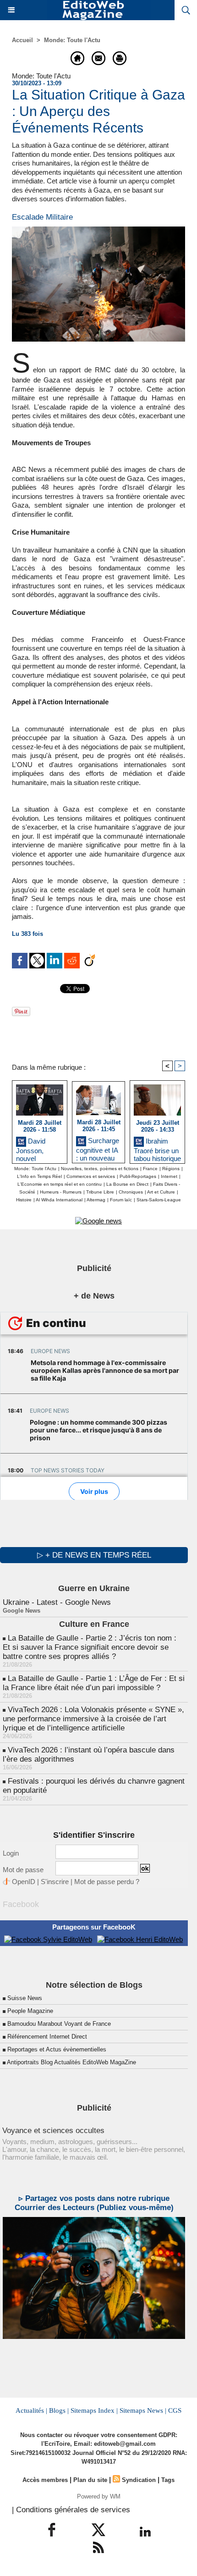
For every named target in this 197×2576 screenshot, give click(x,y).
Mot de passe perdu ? (107, 1882)
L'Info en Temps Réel (39, 1176)
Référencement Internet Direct (47, 2037)
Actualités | (31, 2410)
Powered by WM (99, 2496)
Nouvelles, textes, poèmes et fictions (100, 1169)
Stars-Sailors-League (159, 1200)
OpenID (24, 1882)
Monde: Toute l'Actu (72, 40)
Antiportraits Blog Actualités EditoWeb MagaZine (71, 2062)
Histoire (24, 1200)
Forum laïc (121, 1200)
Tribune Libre (100, 1192)
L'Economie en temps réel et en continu (60, 1184)
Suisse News (25, 1998)
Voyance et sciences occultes (53, 2131)
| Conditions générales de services (71, 2510)
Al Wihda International (59, 1200)
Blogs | (59, 2410)
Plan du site (90, 2480)
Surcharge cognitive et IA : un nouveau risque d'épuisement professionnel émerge (98, 1148)
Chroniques (131, 1192)
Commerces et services (91, 1176)
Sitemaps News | (143, 2410)
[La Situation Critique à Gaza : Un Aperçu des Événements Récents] (98, 230)
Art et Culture (161, 1192)
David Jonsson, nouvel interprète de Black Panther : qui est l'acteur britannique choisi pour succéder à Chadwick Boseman (39, 1148)
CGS (175, 2410)
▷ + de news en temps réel (94, 1555)
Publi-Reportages (138, 1176)
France (150, 1169)
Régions (171, 1169)
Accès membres (45, 2480)
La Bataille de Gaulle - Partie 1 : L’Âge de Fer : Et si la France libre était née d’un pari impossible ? (94, 1683)
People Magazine (30, 2011)
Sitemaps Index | (94, 2410)
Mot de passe (23, 1870)
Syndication (139, 2480)
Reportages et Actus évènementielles (57, 2049)
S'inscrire (55, 1882)
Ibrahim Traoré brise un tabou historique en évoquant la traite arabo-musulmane (157, 1148)
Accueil (22, 40)
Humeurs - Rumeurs (61, 1192)
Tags (168, 2480)
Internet (169, 1176)
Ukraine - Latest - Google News (57, 1602)
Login (11, 1853)
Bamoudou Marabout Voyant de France (59, 2024)
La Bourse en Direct (127, 1184)
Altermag (96, 1200)
